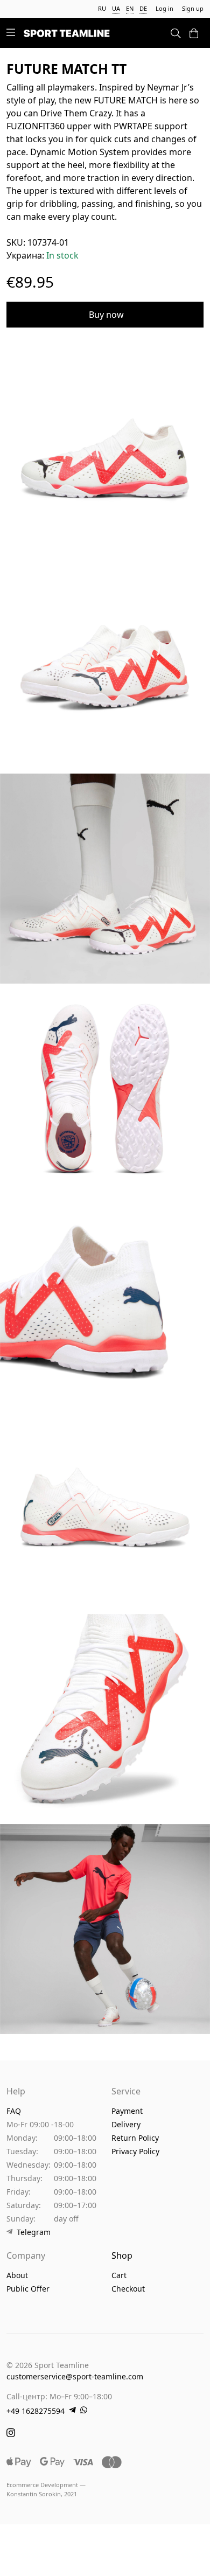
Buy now (106, 315)
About (17, 2275)
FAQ (14, 2111)
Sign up (193, 8)
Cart (119, 2275)
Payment (127, 2111)
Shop (122, 2255)
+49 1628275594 (36, 2411)
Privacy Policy (135, 2151)
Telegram (34, 2232)
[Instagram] (11, 2434)
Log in (164, 8)
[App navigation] (11, 33)
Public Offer (28, 2289)
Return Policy (135, 2138)
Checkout (128, 2289)
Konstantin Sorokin (34, 2494)
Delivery (126, 2124)
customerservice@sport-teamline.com (75, 2376)
